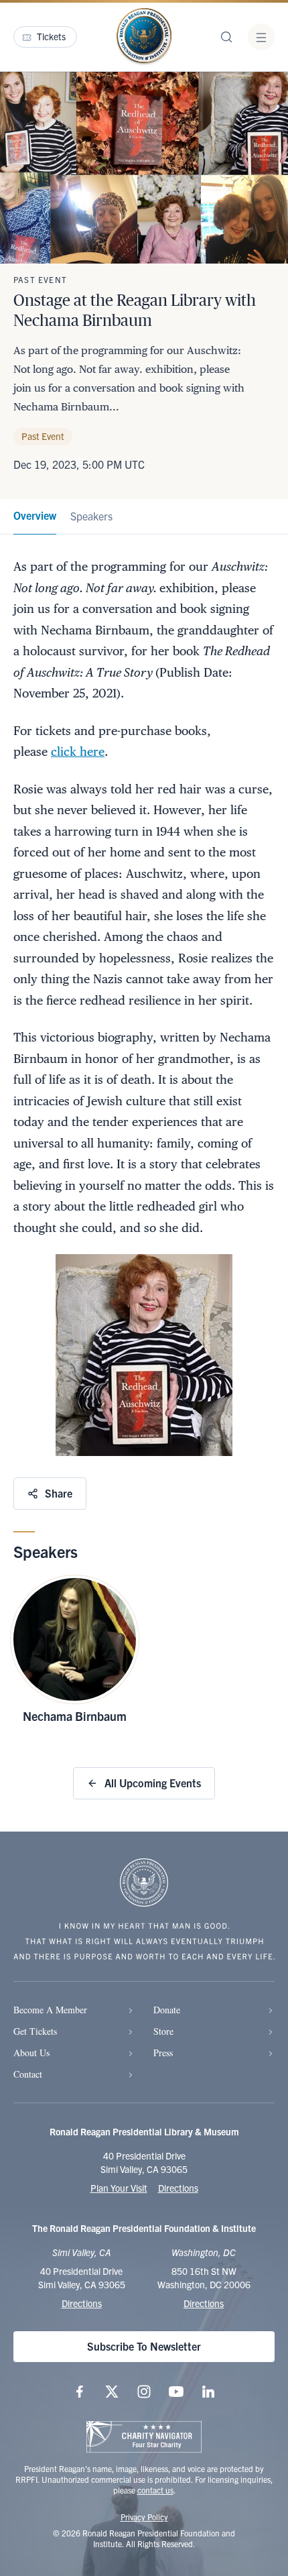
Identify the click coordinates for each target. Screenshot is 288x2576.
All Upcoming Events (153, 1783)
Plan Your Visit (119, 2188)
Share (59, 1493)
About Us (31, 2053)
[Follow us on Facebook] (80, 2392)
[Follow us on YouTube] (176, 2392)
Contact (28, 2074)
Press (163, 2053)
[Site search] (226, 37)
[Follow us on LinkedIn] (208, 2392)
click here (78, 751)
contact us (155, 2490)
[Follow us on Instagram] (144, 2392)
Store (163, 2031)
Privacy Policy (144, 2517)
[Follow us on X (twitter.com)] (112, 2392)
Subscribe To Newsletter (144, 2346)
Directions (178, 2188)
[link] (35, 517)
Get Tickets (35, 2031)
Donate (167, 2010)
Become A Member (50, 2010)
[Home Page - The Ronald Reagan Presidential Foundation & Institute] (144, 37)
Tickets (51, 36)
